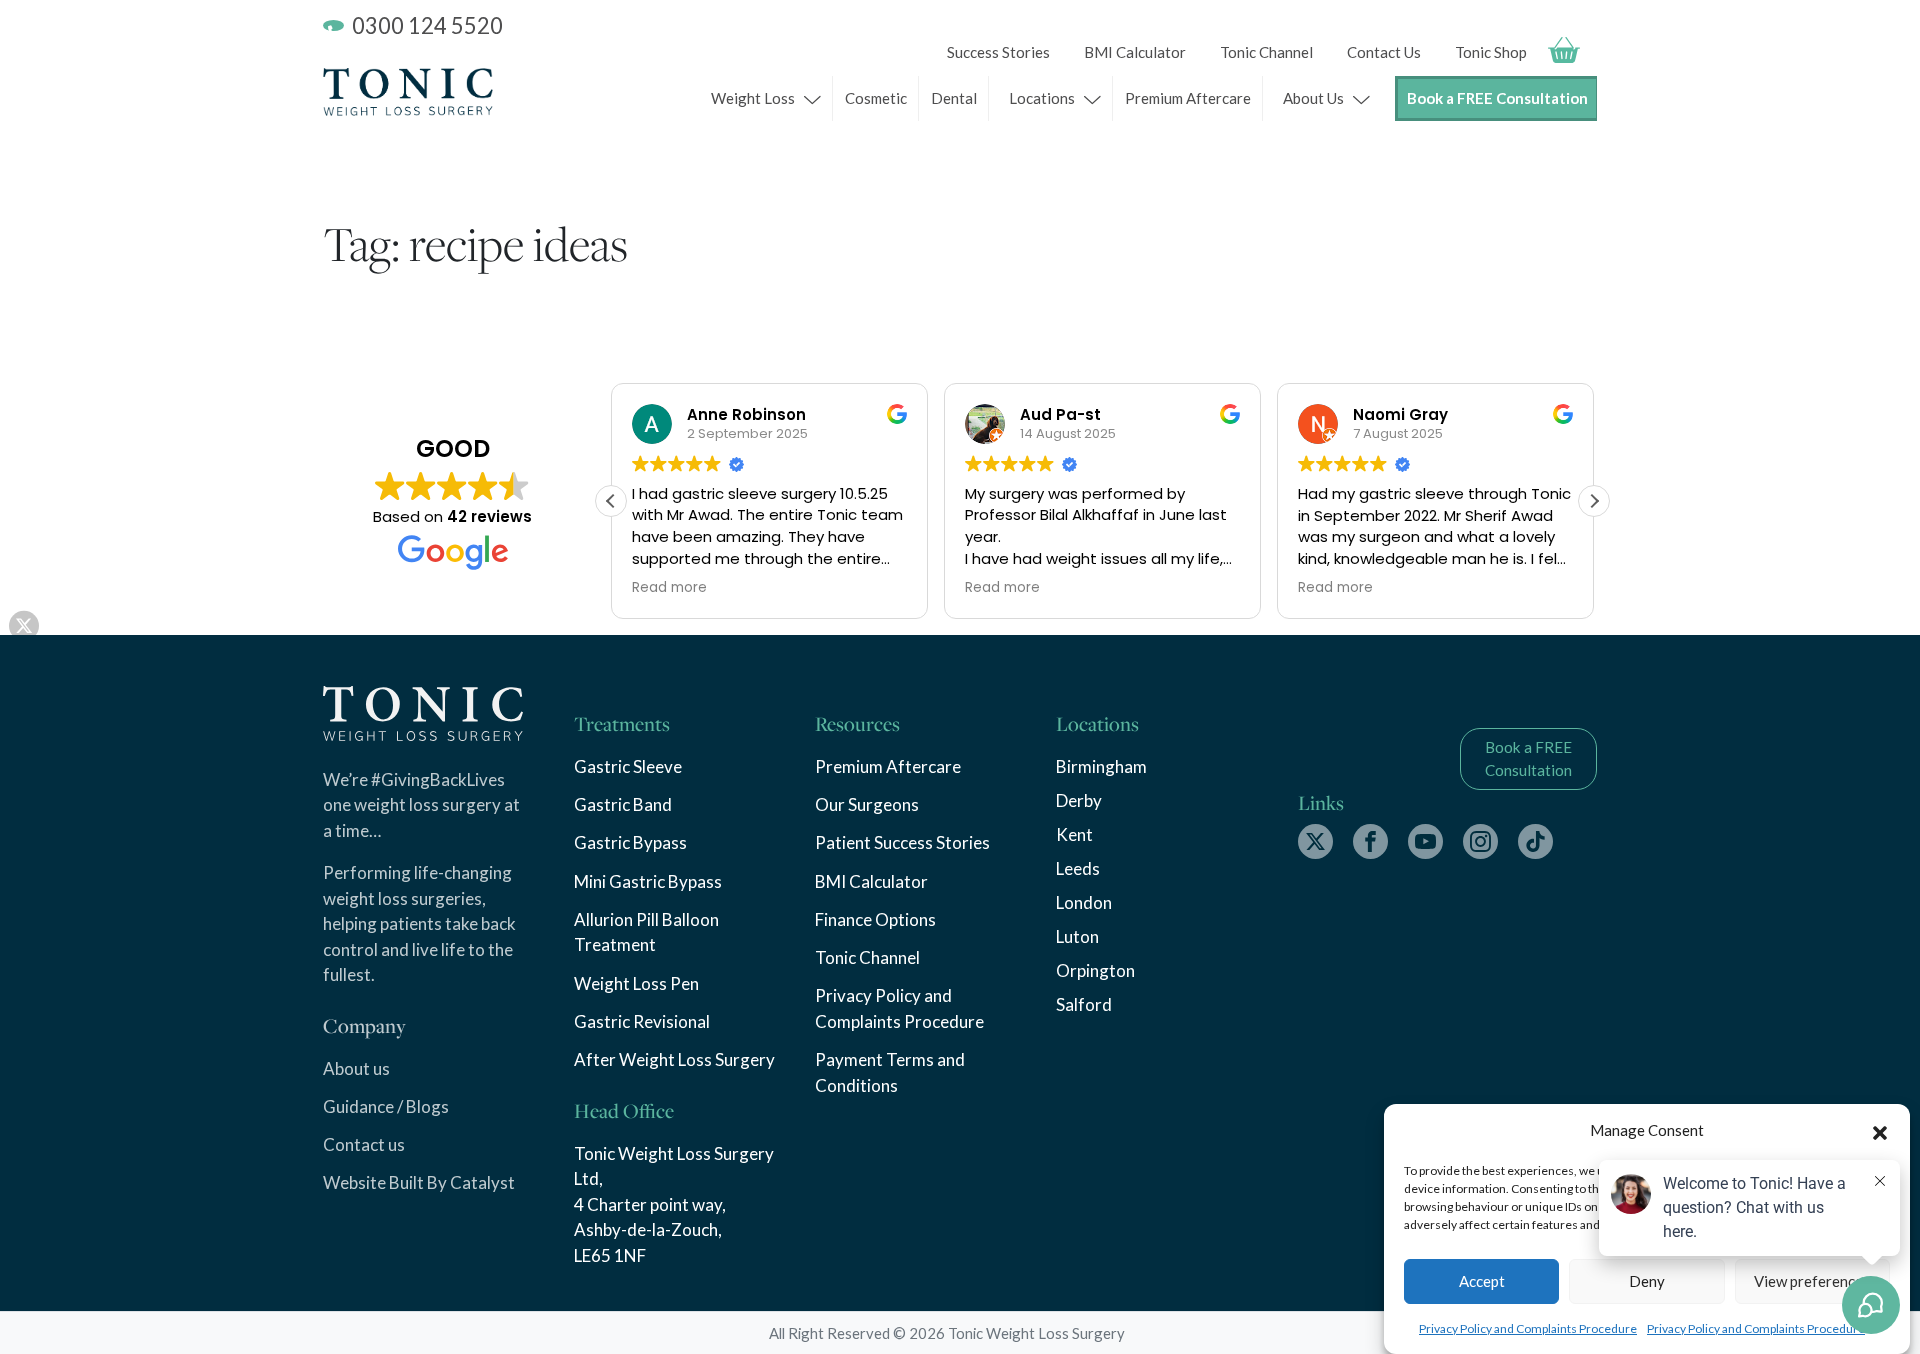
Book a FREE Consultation (1497, 98)
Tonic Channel (1266, 52)
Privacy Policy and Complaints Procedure (1528, 1328)
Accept (1482, 1281)
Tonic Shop (1491, 52)
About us (356, 1068)
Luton (1077, 936)
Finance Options (875, 919)
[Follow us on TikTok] (1535, 841)
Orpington (1095, 970)
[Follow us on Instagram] (1480, 841)
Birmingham (1101, 766)
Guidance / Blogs (386, 1106)
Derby (1079, 800)
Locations (1042, 98)
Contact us (364, 1144)
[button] (1880, 1130)
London (1084, 902)
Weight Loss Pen (636, 983)
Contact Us (1384, 52)
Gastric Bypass (630, 842)
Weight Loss (753, 98)
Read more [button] (669, 588)
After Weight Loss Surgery (674, 1059)
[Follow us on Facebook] (1370, 841)
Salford (1084, 1004)
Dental (954, 98)
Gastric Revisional (642, 1021)
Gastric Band (623, 804)
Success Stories (998, 52)
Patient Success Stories (902, 842)
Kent (1074, 834)
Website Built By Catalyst (419, 1182)
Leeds (1078, 868)
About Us (1313, 98)
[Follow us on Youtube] (1425, 841)
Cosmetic (876, 98)
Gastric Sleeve (628, 766)
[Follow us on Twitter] (1315, 841)
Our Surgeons (867, 804)
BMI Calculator (1135, 52)
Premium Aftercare (1188, 98)
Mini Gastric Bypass (648, 881)
